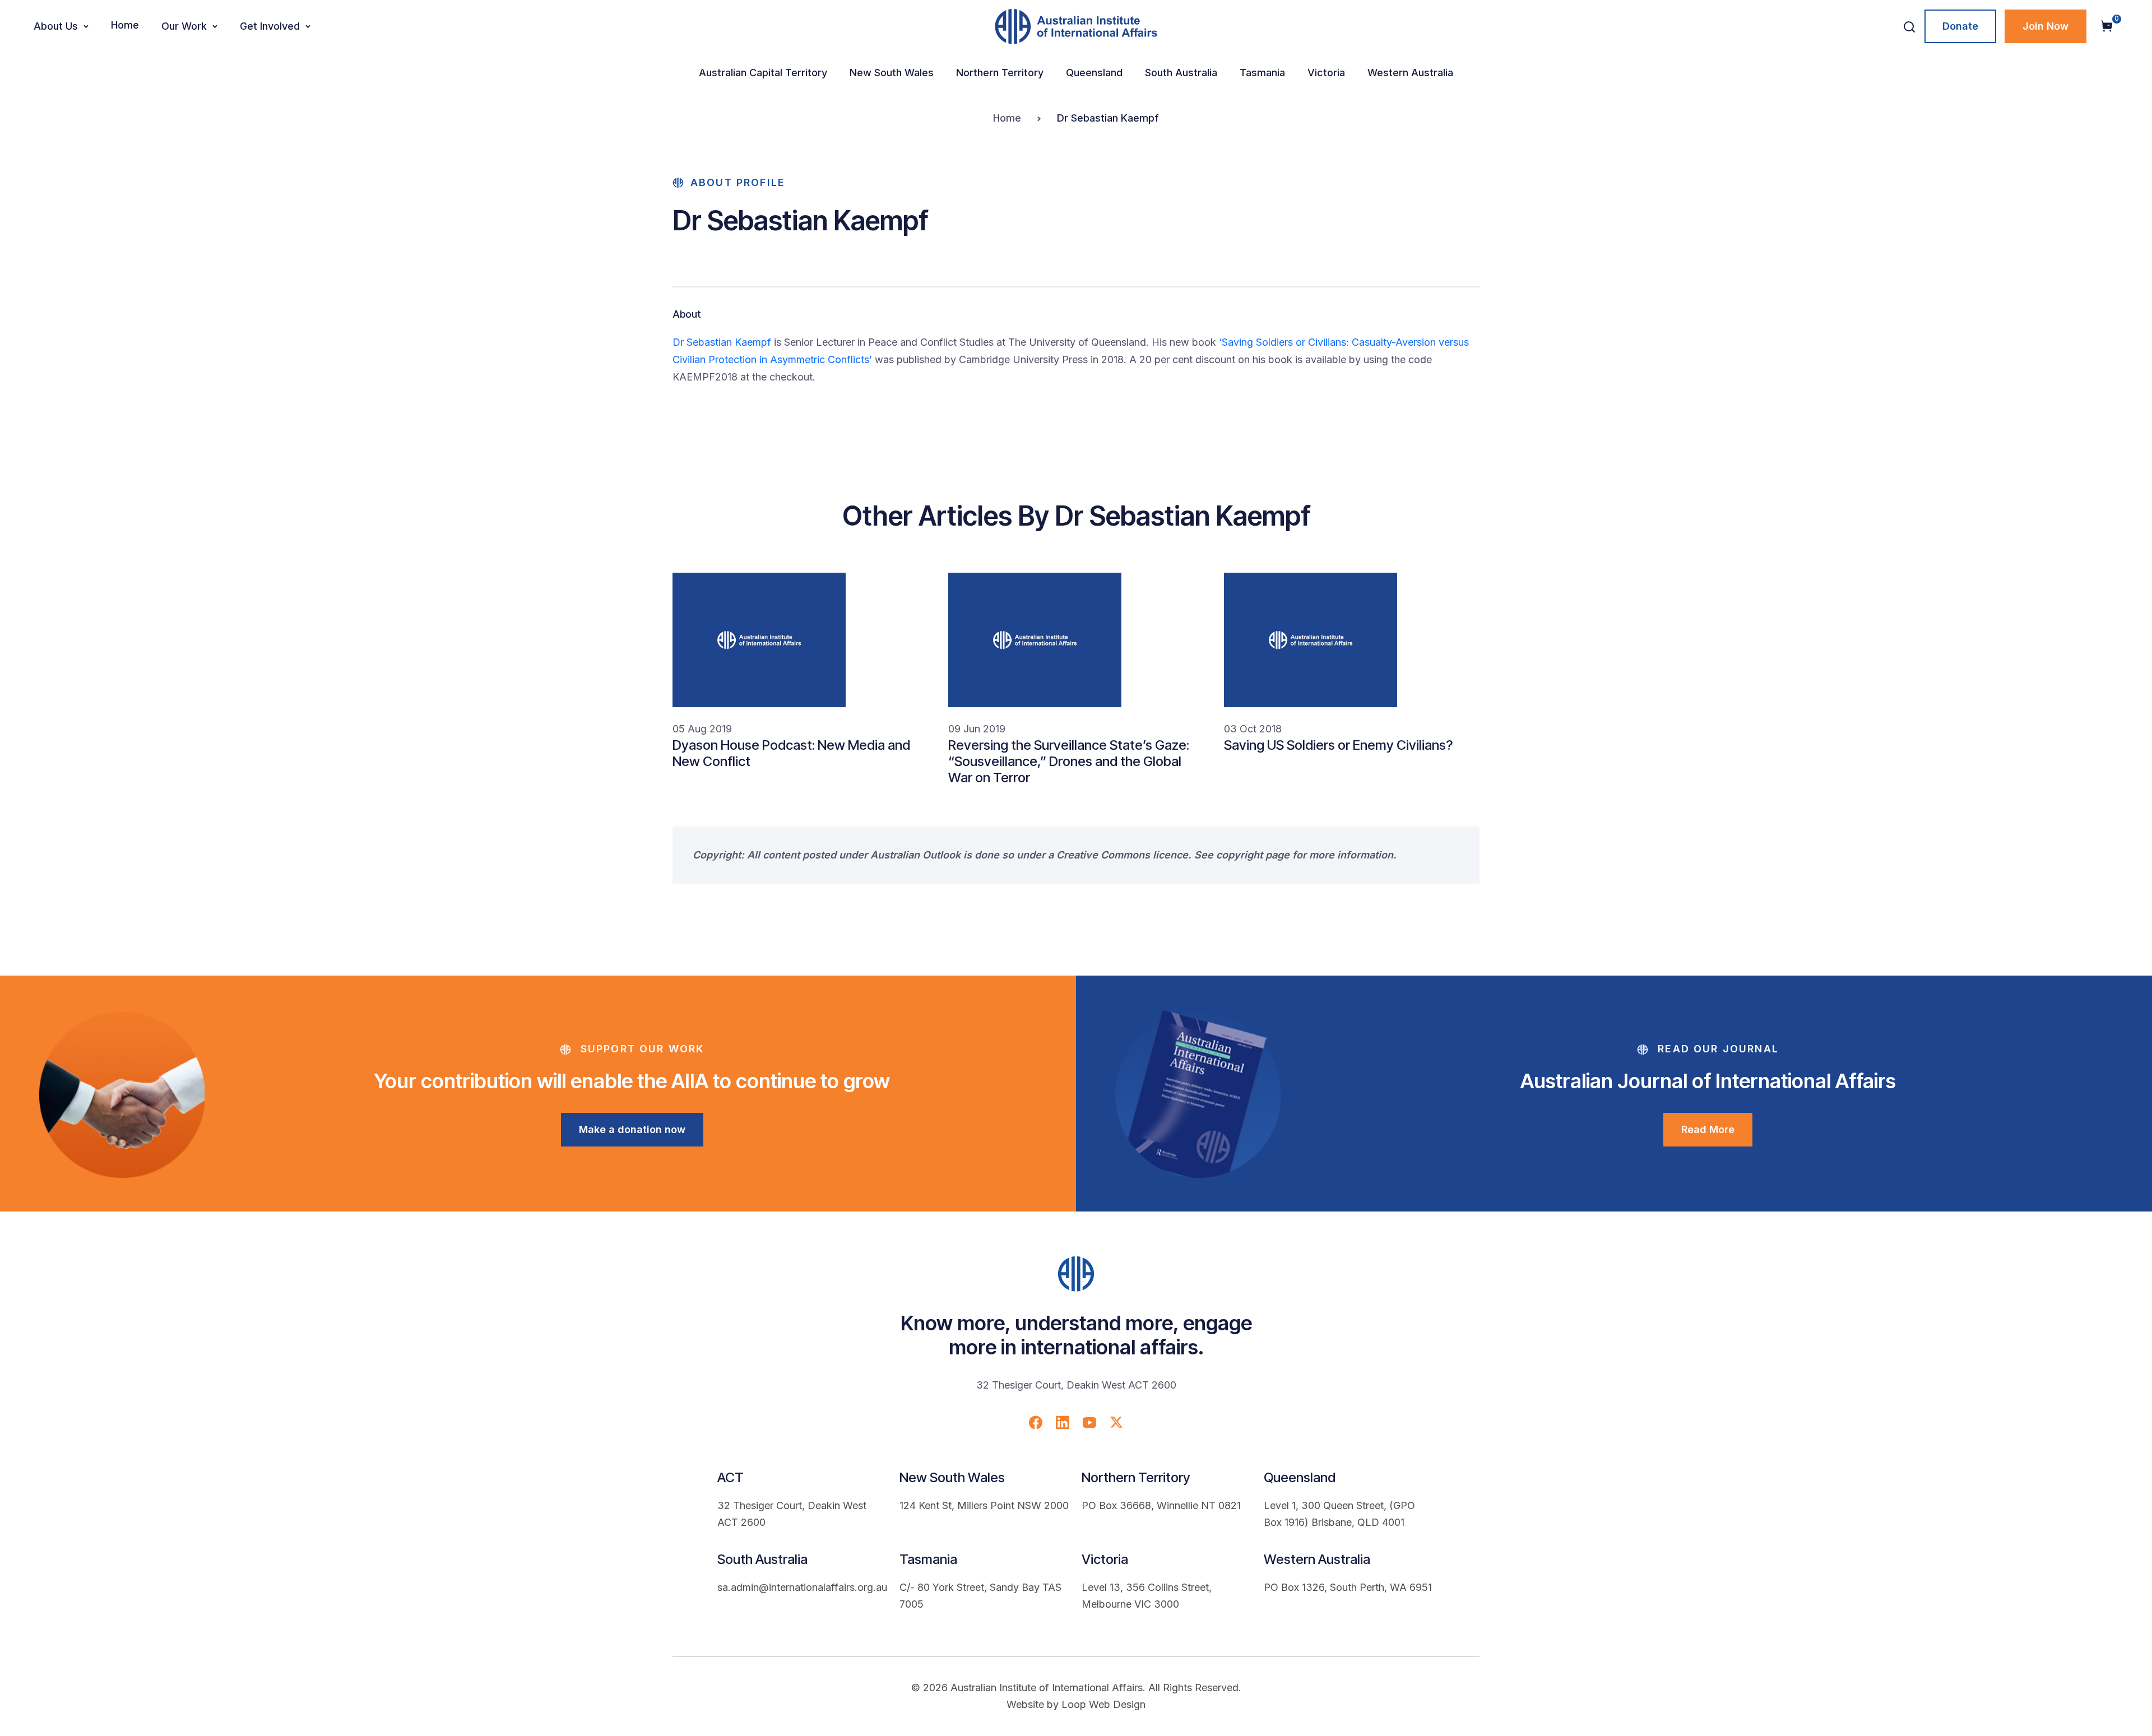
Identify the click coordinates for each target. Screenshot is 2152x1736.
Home (125, 25)
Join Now (2046, 26)
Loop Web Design (1103, 1704)
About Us (56, 26)
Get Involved (270, 26)
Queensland (1094, 73)
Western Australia (1410, 73)
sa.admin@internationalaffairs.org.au (802, 1587)
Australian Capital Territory (763, 73)
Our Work (184, 26)
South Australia (1181, 73)
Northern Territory (1000, 73)
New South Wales (892, 73)
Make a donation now (632, 1129)
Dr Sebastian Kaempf (722, 342)
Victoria (1326, 73)
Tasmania (1262, 73)
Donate (1960, 26)
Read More (1708, 1129)
